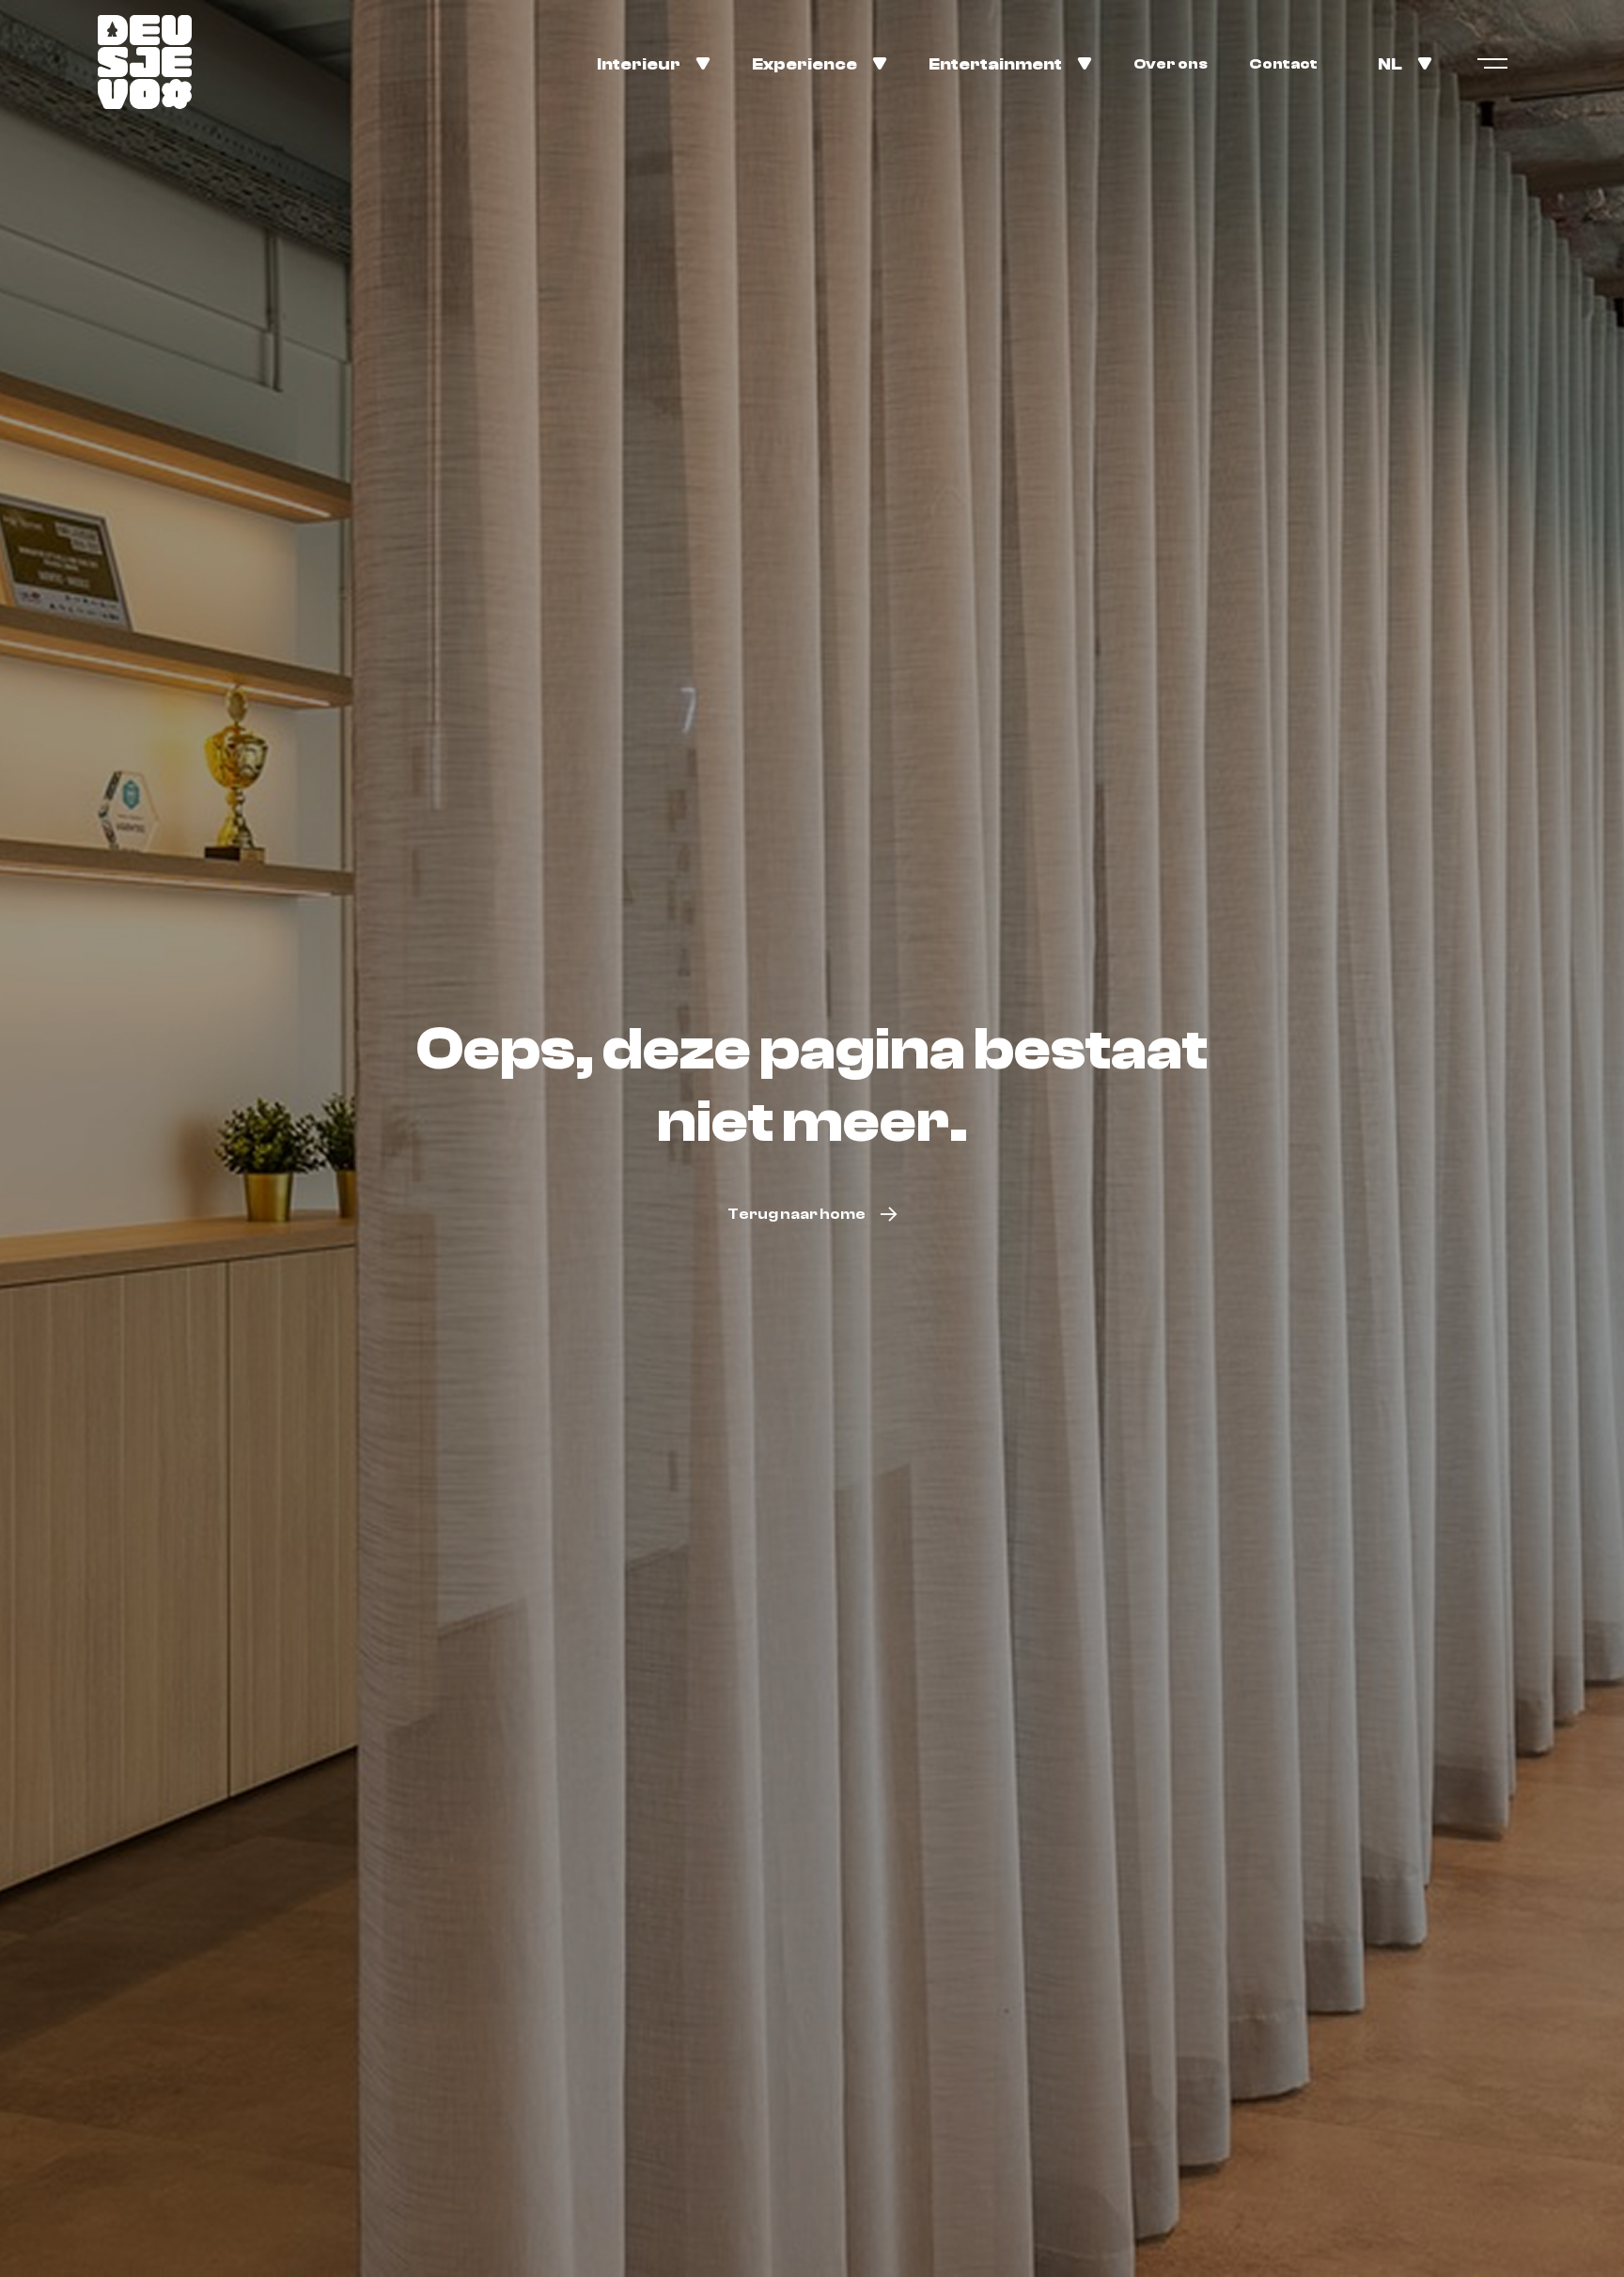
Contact (1283, 64)
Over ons (1171, 64)
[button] (654, 62)
